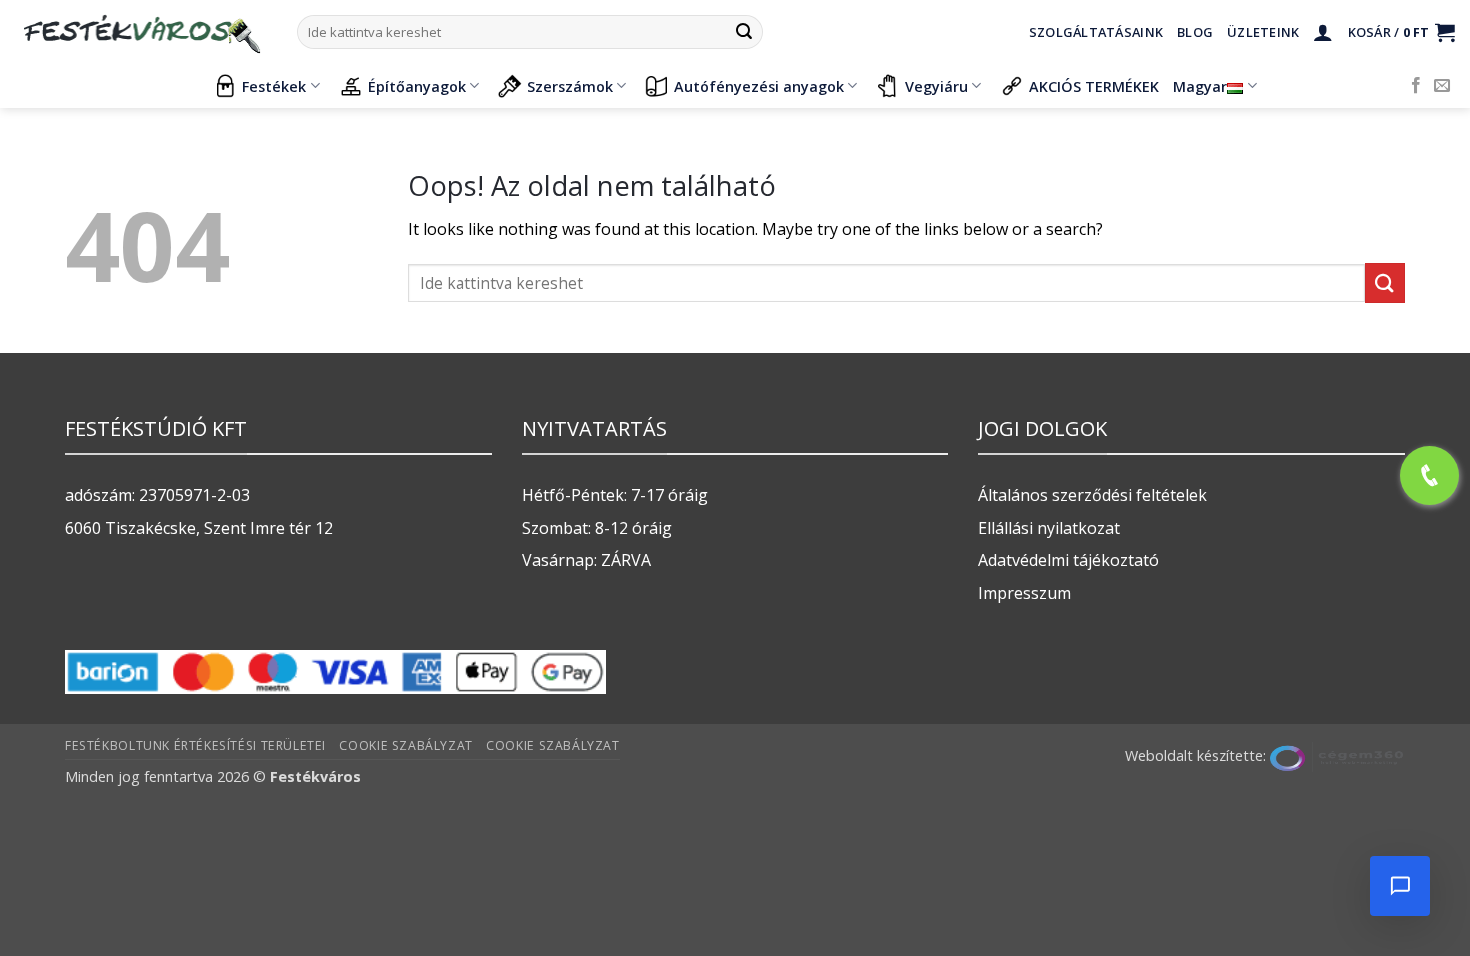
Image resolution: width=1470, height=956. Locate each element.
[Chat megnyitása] (1400, 886)
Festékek (274, 86)
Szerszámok (570, 86)
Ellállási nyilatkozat (1049, 528)
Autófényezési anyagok (759, 86)
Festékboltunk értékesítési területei (195, 745)
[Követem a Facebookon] (1416, 86)
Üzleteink (1263, 32)
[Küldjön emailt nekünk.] (1442, 86)
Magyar (1200, 86)
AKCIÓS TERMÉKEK (1094, 86)
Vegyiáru (936, 86)
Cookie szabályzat (405, 745)
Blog (1195, 32)
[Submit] (744, 32)
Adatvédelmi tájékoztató (1068, 560)
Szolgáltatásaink (1096, 32)
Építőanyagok (417, 86)
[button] (1323, 32)
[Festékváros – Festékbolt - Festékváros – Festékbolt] (141, 32)
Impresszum (1024, 593)
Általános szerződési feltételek (1092, 495)
